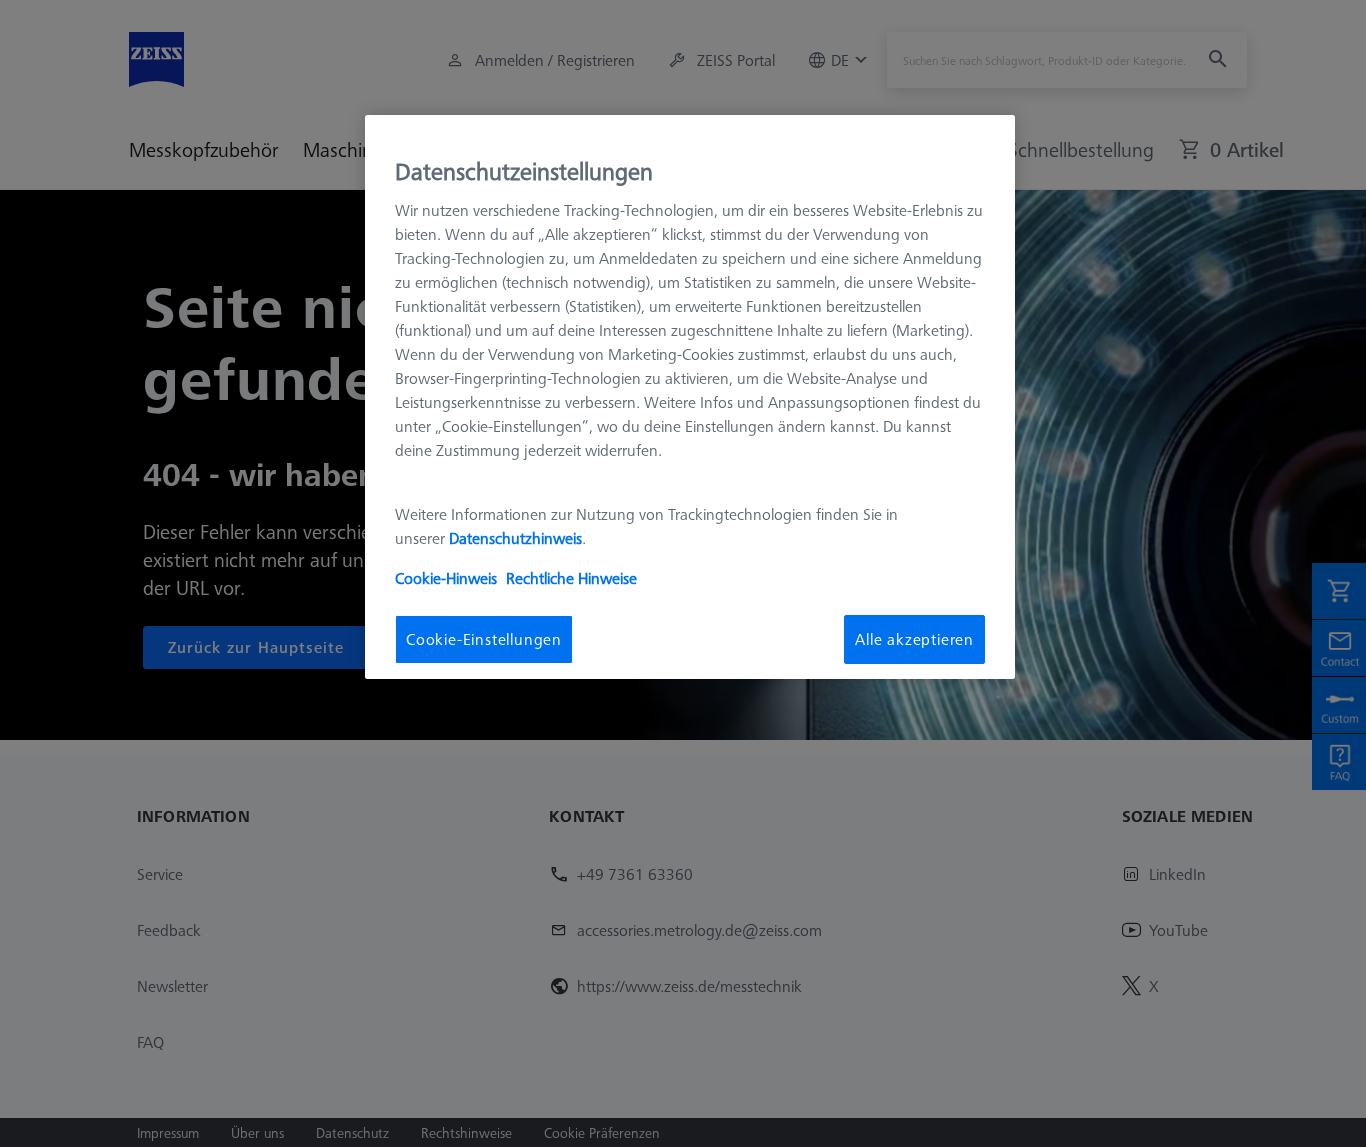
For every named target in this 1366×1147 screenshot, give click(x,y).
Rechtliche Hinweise (571, 578)
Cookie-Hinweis (446, 578)
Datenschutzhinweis (515, 538)
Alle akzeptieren (914, 639)
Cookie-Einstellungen (484, 639)
